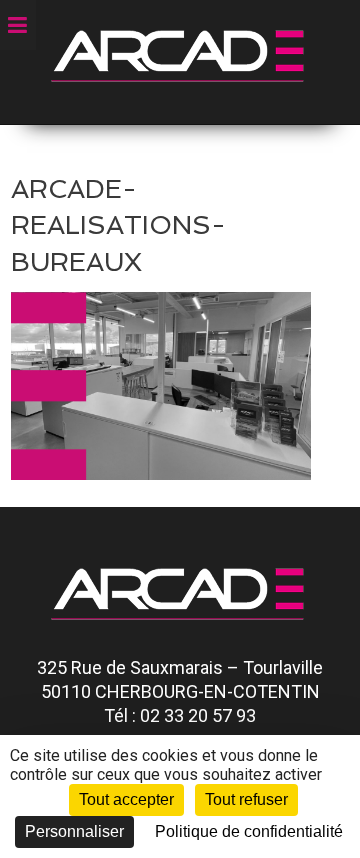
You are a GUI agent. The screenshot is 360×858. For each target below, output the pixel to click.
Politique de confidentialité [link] (249, 831)
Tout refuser (246, 799)
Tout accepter (126, 799)
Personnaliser (74, 831)
